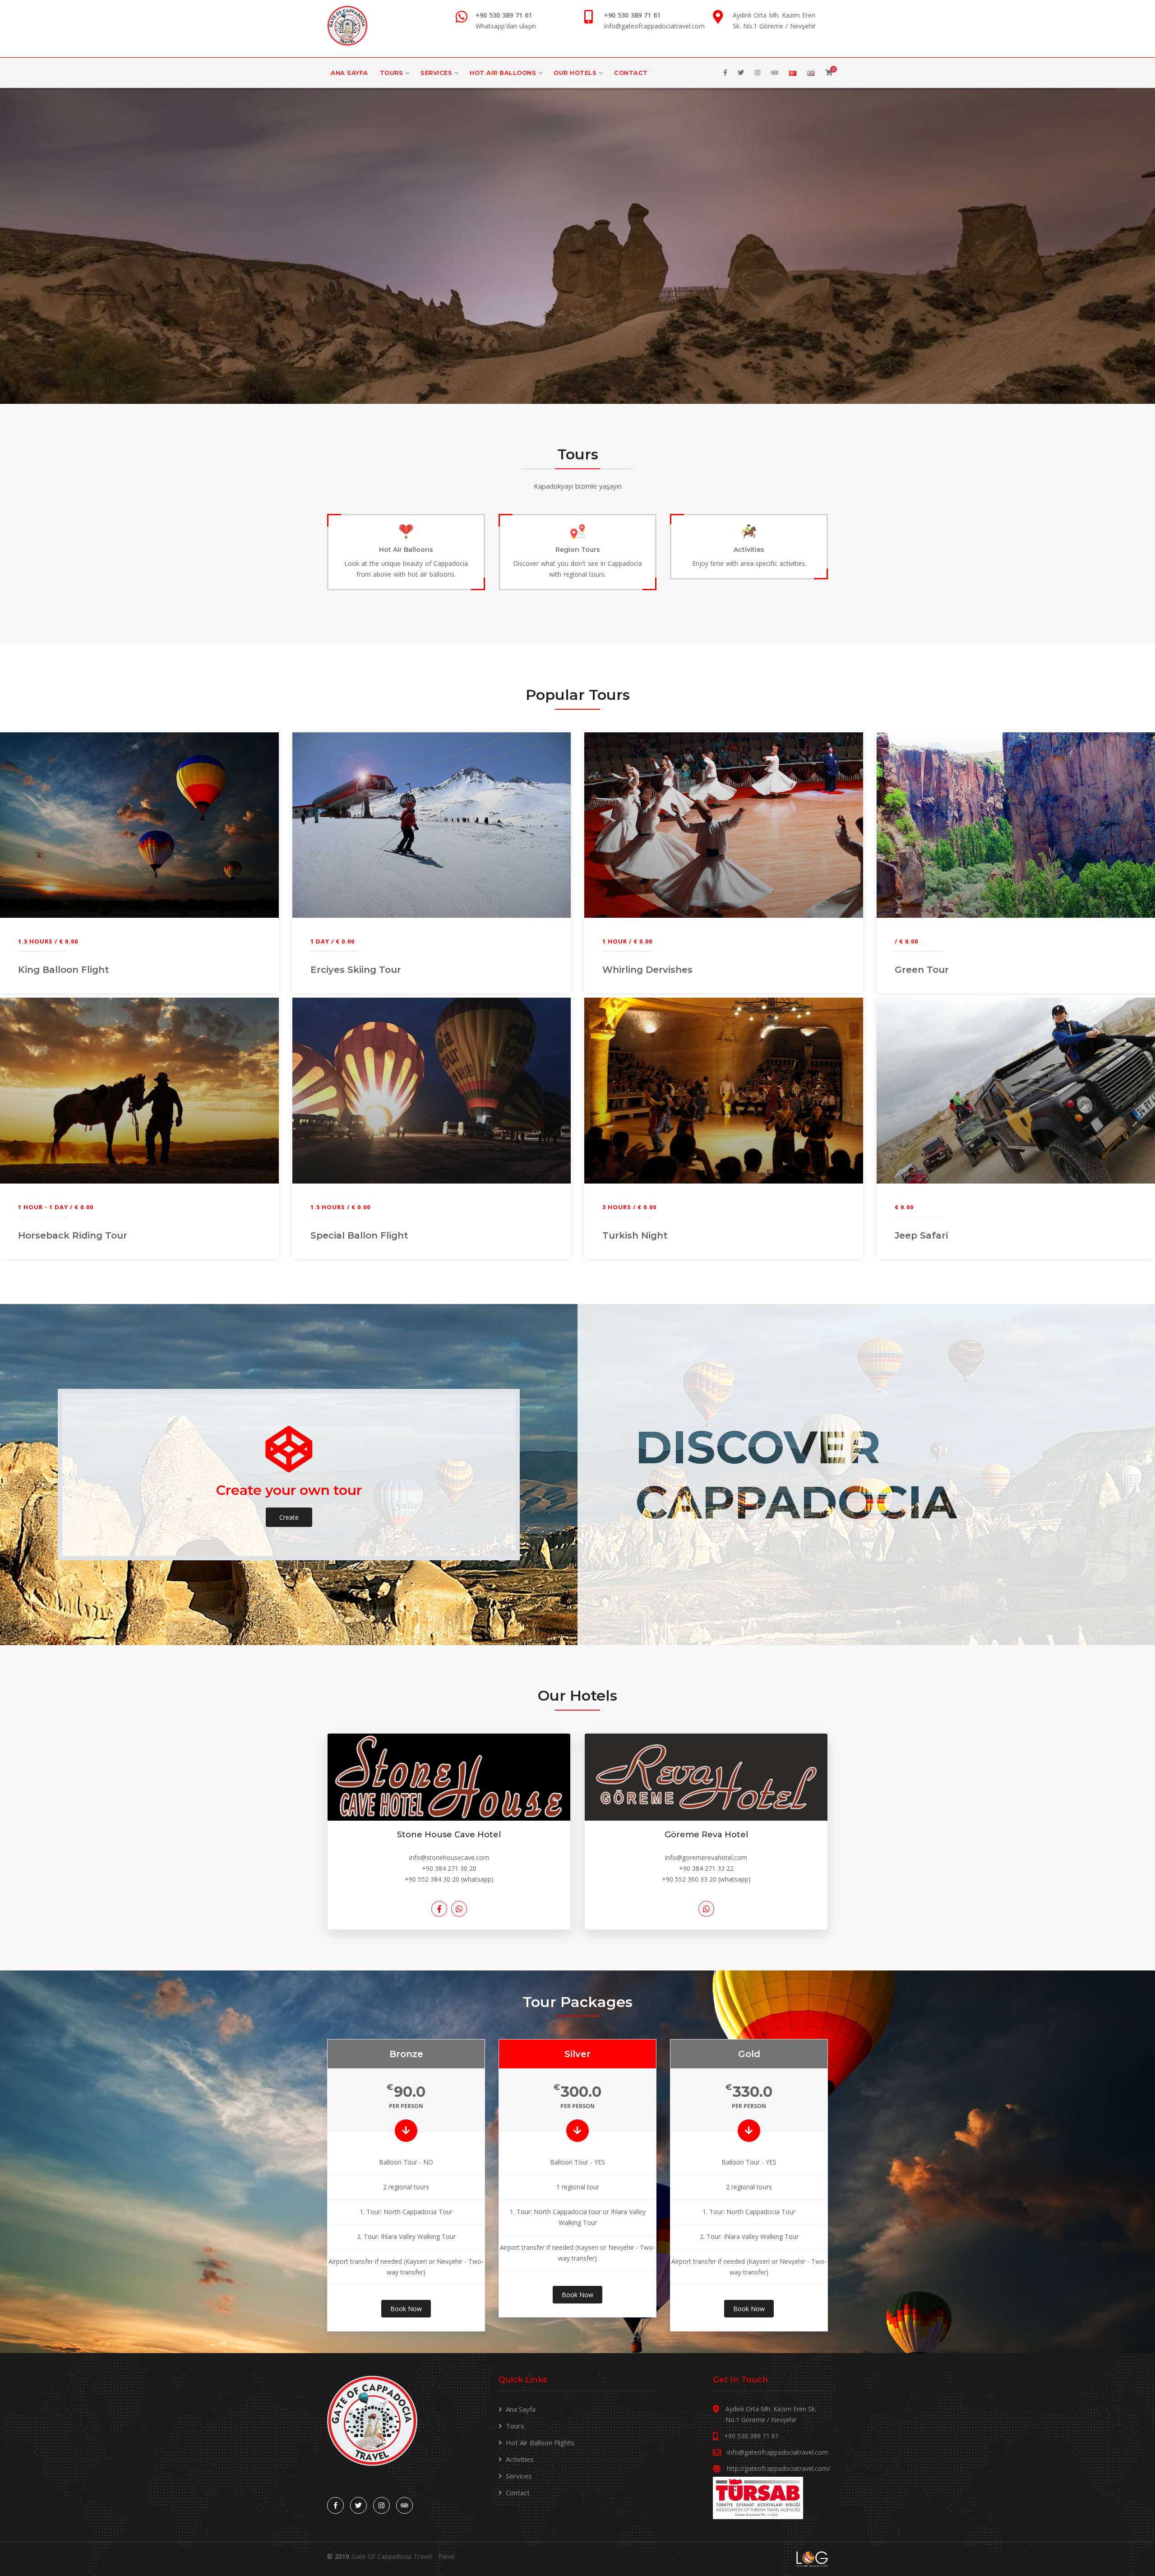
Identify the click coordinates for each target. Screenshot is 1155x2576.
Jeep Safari (921, 1235)
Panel (447, 2556)
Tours (392, 73)
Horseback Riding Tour (73, 1235)
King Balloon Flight (64, 970)
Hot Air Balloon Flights (540, 2442)
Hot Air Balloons (503, 73)
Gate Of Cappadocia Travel (392, 2556)
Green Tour (922, 970)
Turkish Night (635, 1235)
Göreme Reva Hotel (706, 1835)
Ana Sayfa (349, 73)
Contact (631, 73)
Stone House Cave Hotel (449, 1835)
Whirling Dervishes (647, 970)
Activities (520, 2459)
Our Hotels (575, 73)
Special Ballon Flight (359, 1235)
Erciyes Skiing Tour (356, 970)
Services (436, 73)
